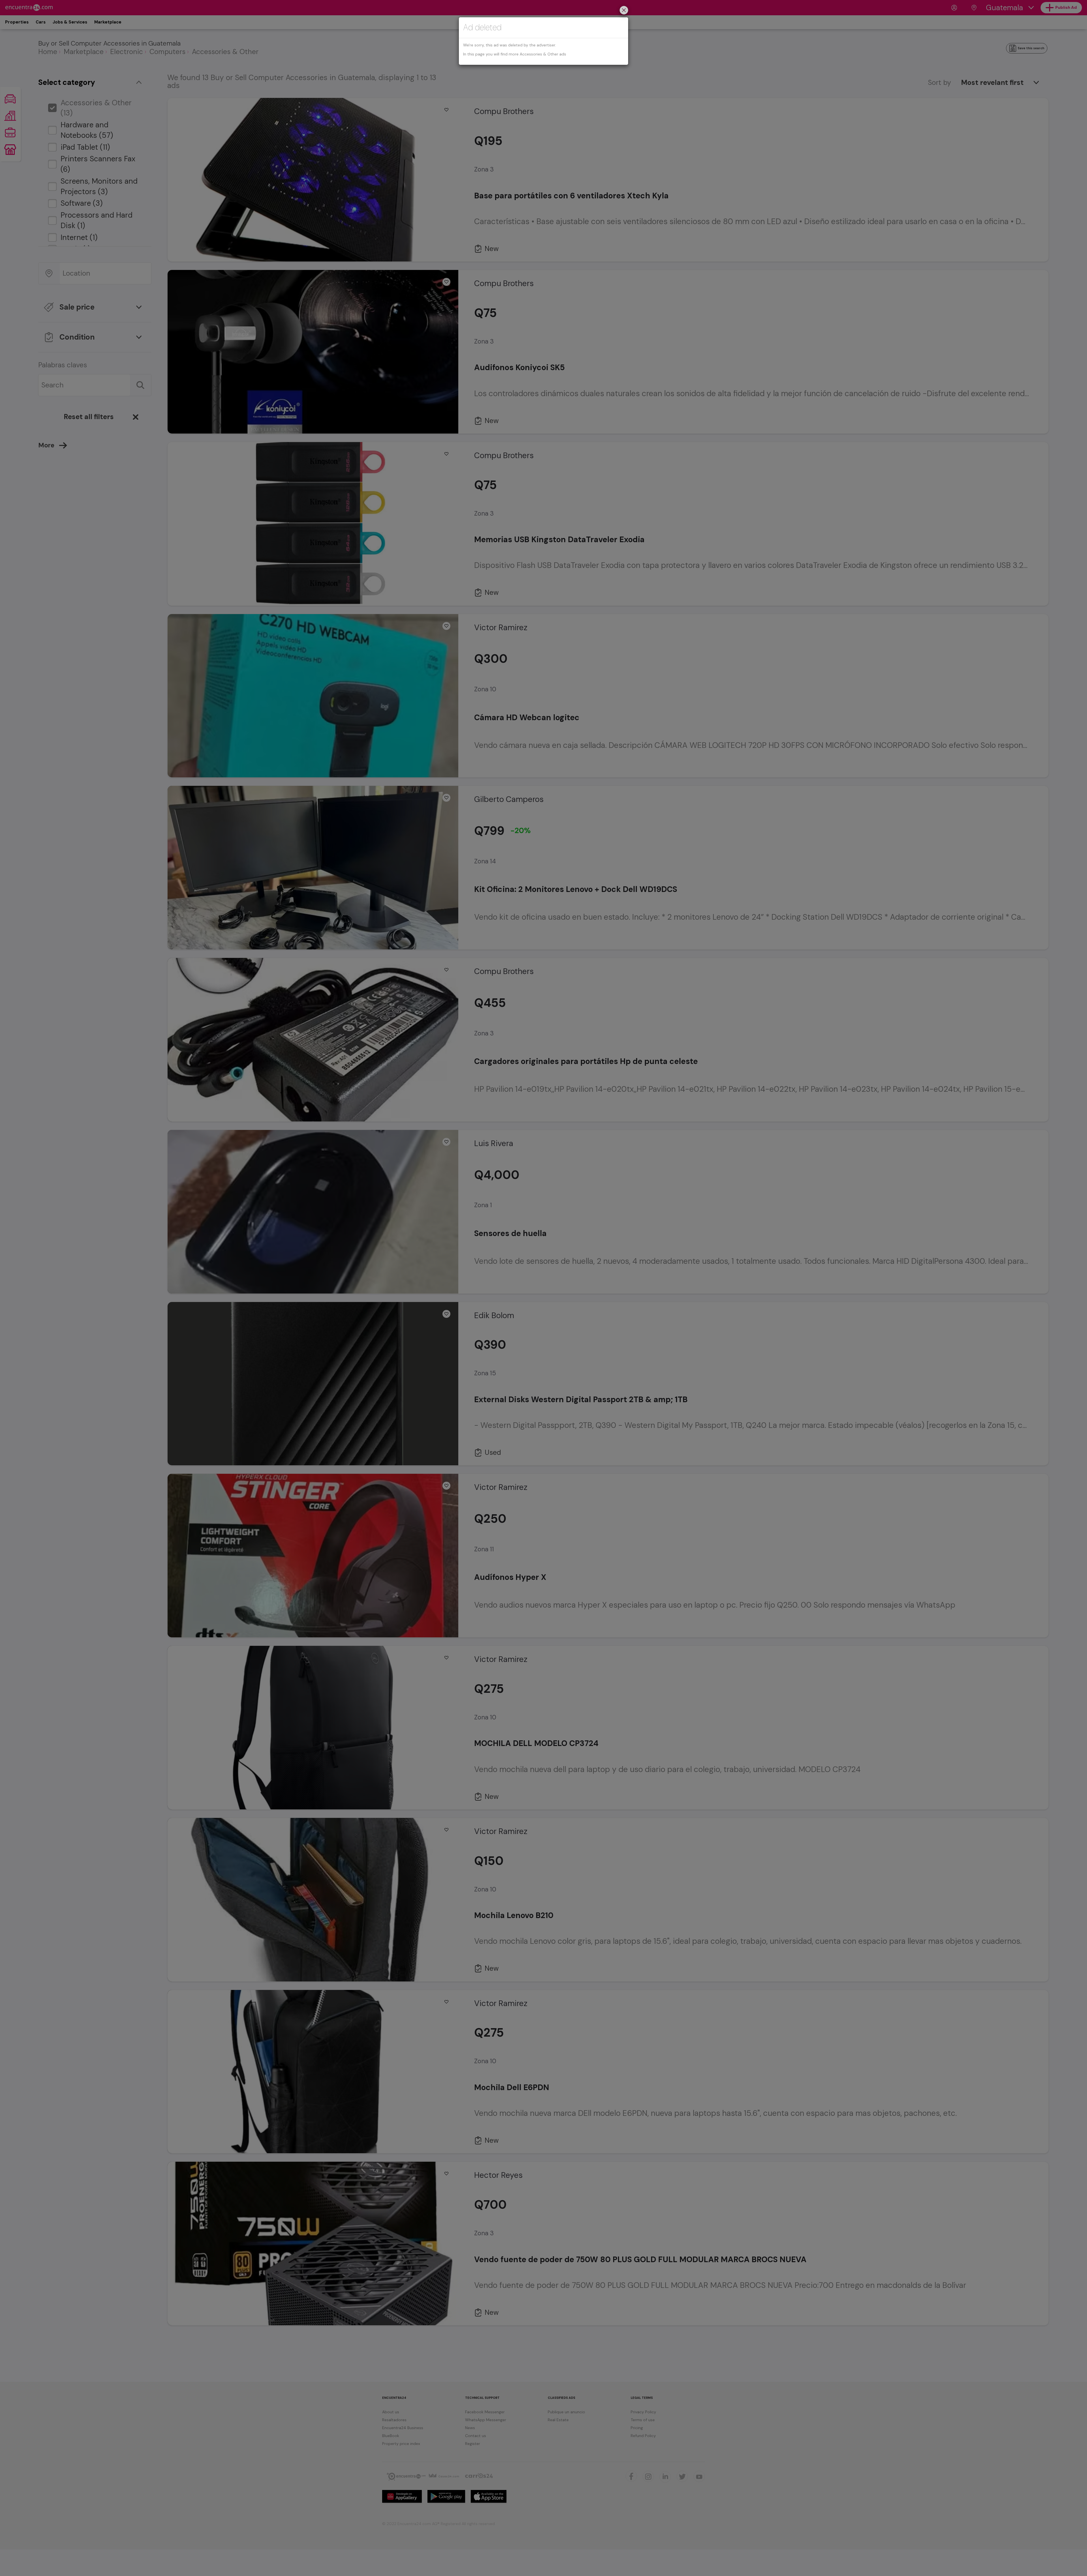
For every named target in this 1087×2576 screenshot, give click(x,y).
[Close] (624, 11)
